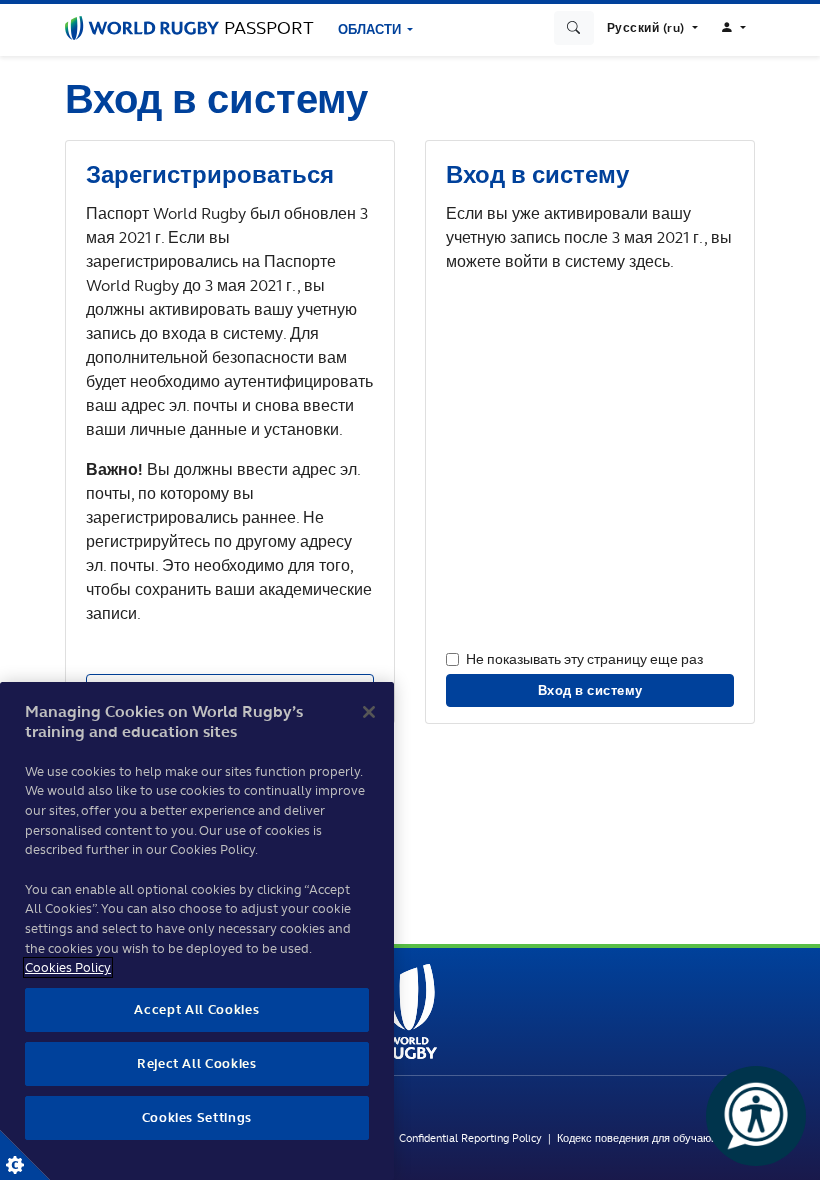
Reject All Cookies (197, 1063)
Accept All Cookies (196, 1009)
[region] (197, 931)
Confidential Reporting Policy (472, 1138)
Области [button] (371, 29)
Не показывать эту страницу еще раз (584, 658)
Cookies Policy (68, 967)
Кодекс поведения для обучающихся (650, 1138)
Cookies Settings (25, 1155)
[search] (574, 28)
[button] (652, 28)
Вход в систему (590, 690)
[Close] (369, 712)
